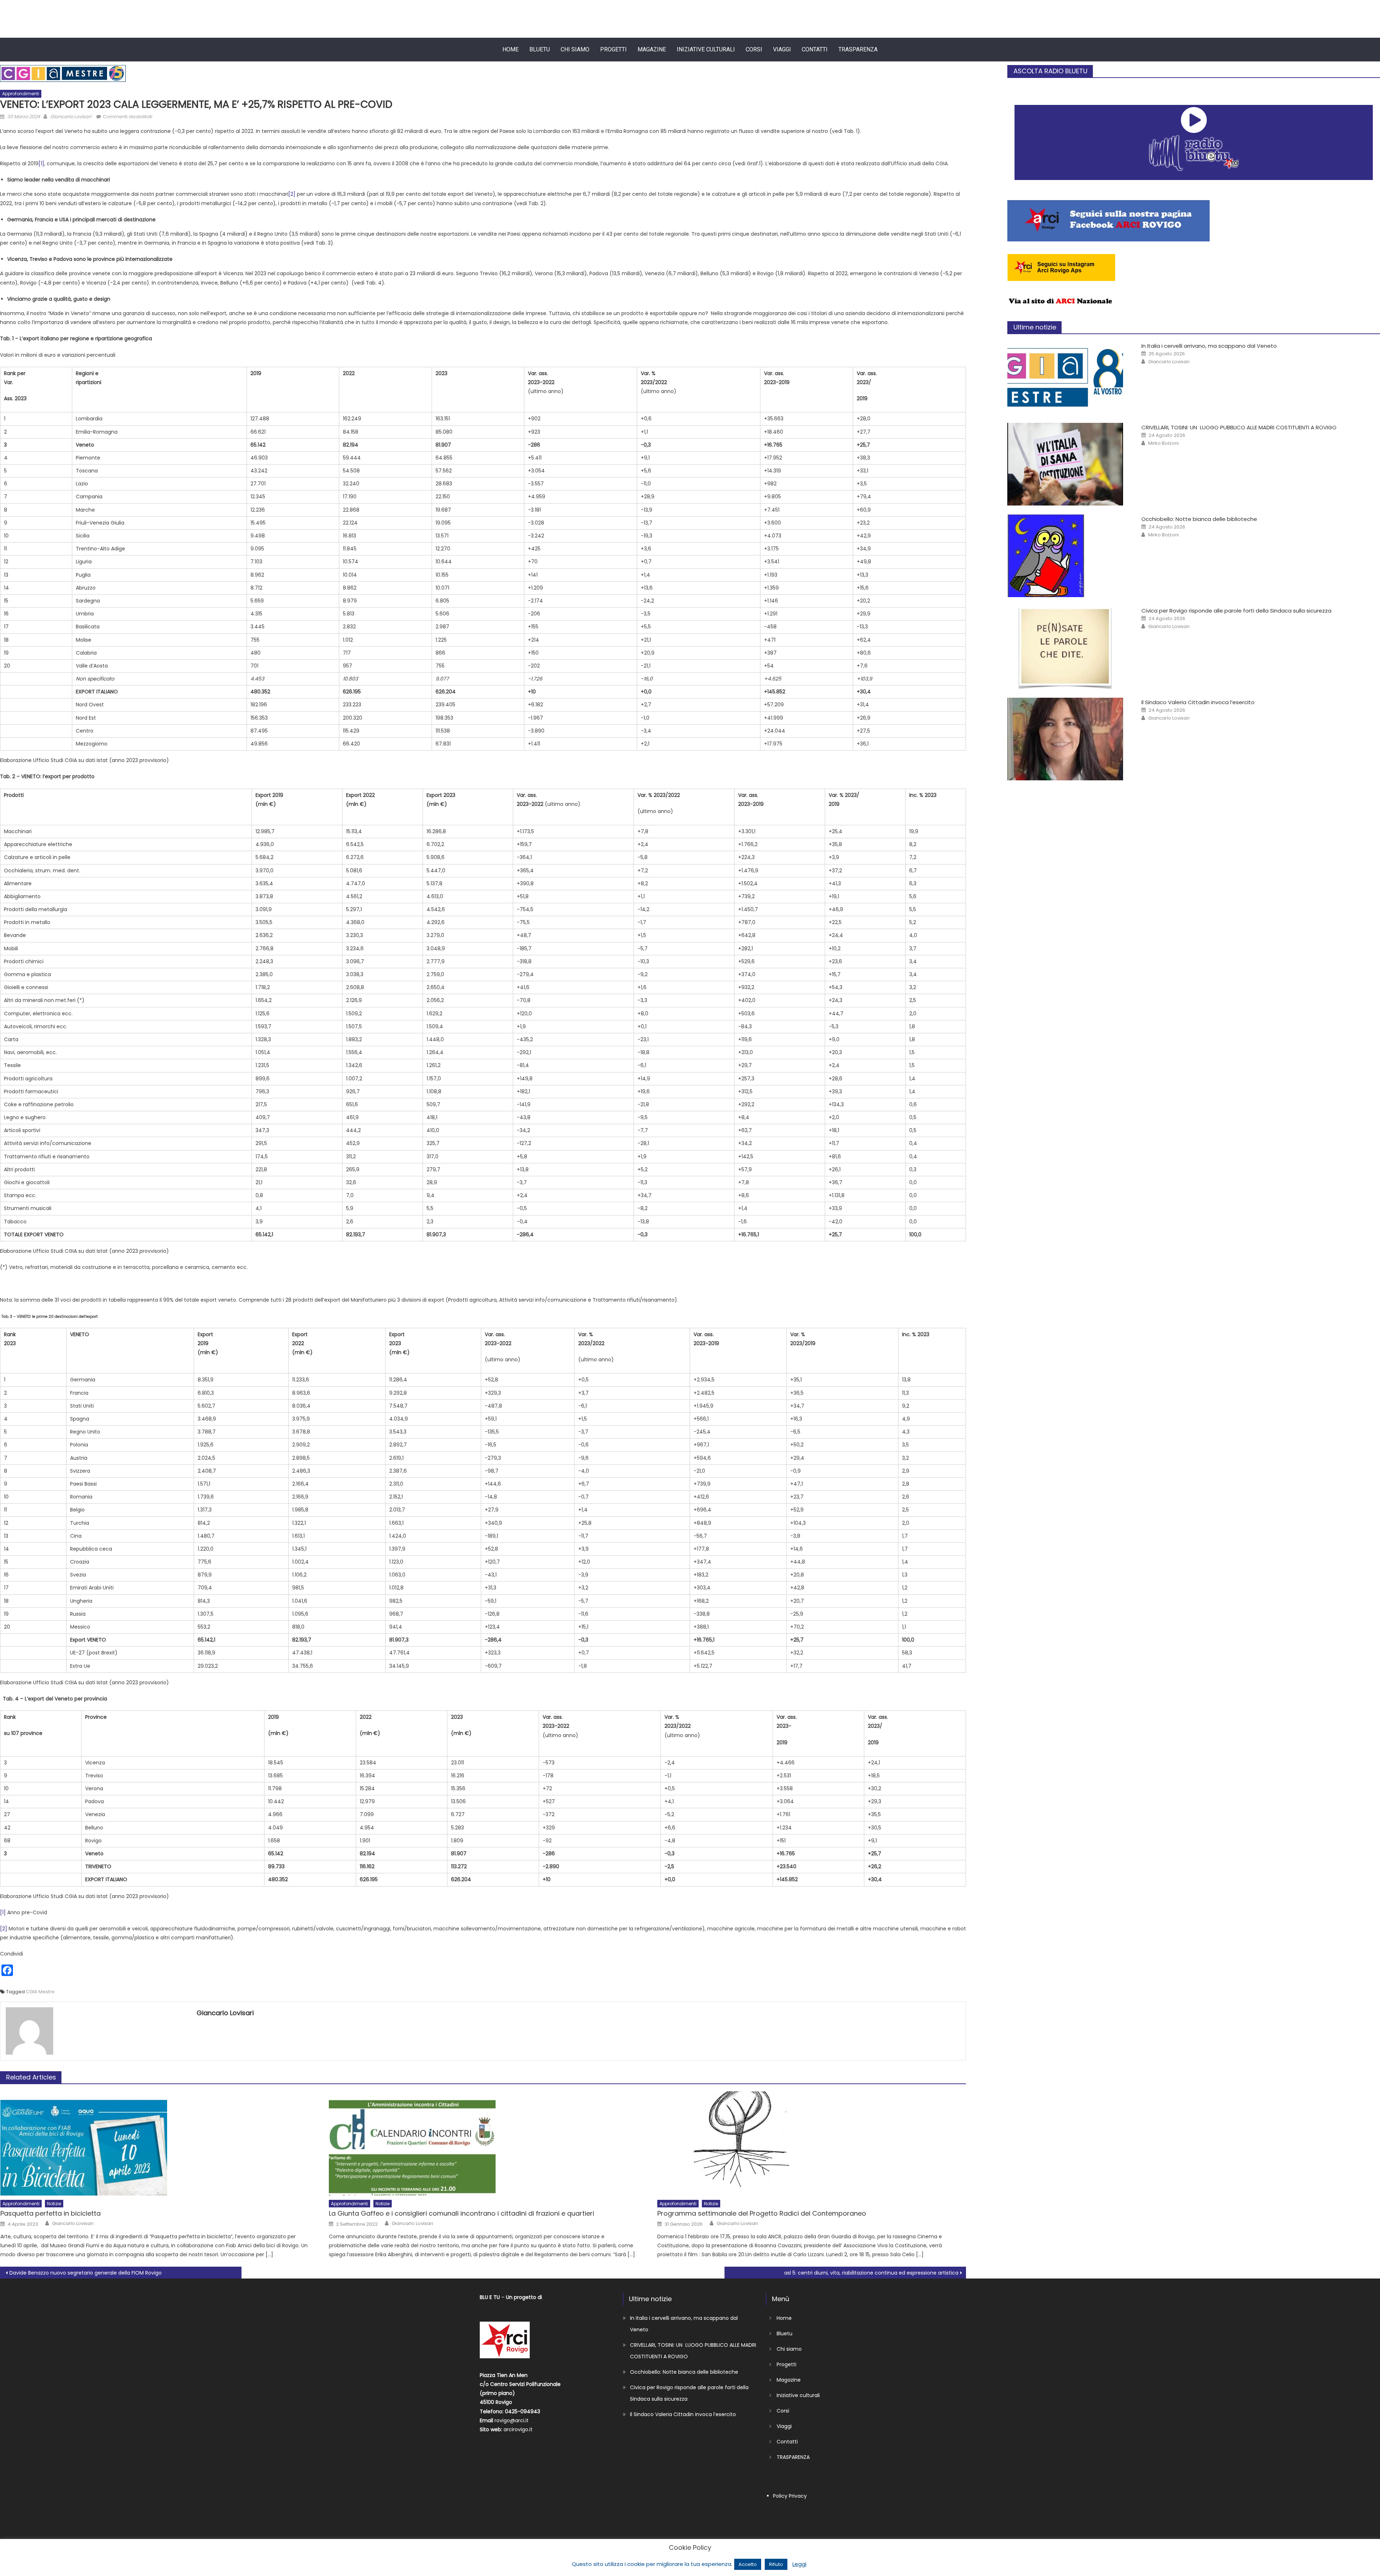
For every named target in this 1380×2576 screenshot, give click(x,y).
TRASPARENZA (858, 49)
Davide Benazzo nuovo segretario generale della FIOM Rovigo (86, 2273)
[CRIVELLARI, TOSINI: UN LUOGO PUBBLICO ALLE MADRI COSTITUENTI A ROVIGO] (1067, 464)
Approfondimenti (21, 94)
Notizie (54, 2204)
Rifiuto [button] (776, 2564)
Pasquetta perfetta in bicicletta (50, 2213)
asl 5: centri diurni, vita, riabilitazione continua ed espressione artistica (871, 2273)
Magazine (652, 49)
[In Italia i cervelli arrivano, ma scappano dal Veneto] (1067, 378)
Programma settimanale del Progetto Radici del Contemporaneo (762, 2213)
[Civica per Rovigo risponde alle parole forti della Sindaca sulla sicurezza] (1067, 647)
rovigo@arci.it (512, 2420)
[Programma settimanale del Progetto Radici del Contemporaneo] (812, 2143)
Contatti (815, 49)
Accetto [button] (748, 2564)
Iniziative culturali (706, 49)
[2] (292, 194)
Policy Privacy (790, 2496)
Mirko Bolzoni (1163, 443)
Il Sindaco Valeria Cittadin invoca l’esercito (1198, 702)
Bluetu (540, 49)
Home (510, 49)
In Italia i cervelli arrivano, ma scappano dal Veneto (1209, 346)
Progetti (613, 49)
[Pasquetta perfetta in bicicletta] (155, 2143)
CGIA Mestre (40, 1992)
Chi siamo (575, 49)
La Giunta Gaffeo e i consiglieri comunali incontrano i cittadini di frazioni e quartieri (461, 2213)
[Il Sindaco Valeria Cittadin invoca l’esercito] (1067, 739)
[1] (41, 163)
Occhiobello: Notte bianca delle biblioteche (1199, 519)
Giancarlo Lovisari (71, 117)
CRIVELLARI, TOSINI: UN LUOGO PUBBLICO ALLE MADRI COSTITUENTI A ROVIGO (1239, 427)
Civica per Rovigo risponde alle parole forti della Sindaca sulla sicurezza (1236, 611)
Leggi (799, 2564)
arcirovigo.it (518, 2429)
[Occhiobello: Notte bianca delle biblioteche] (1067, 556)
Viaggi (782, 49)
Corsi (754, 49)
